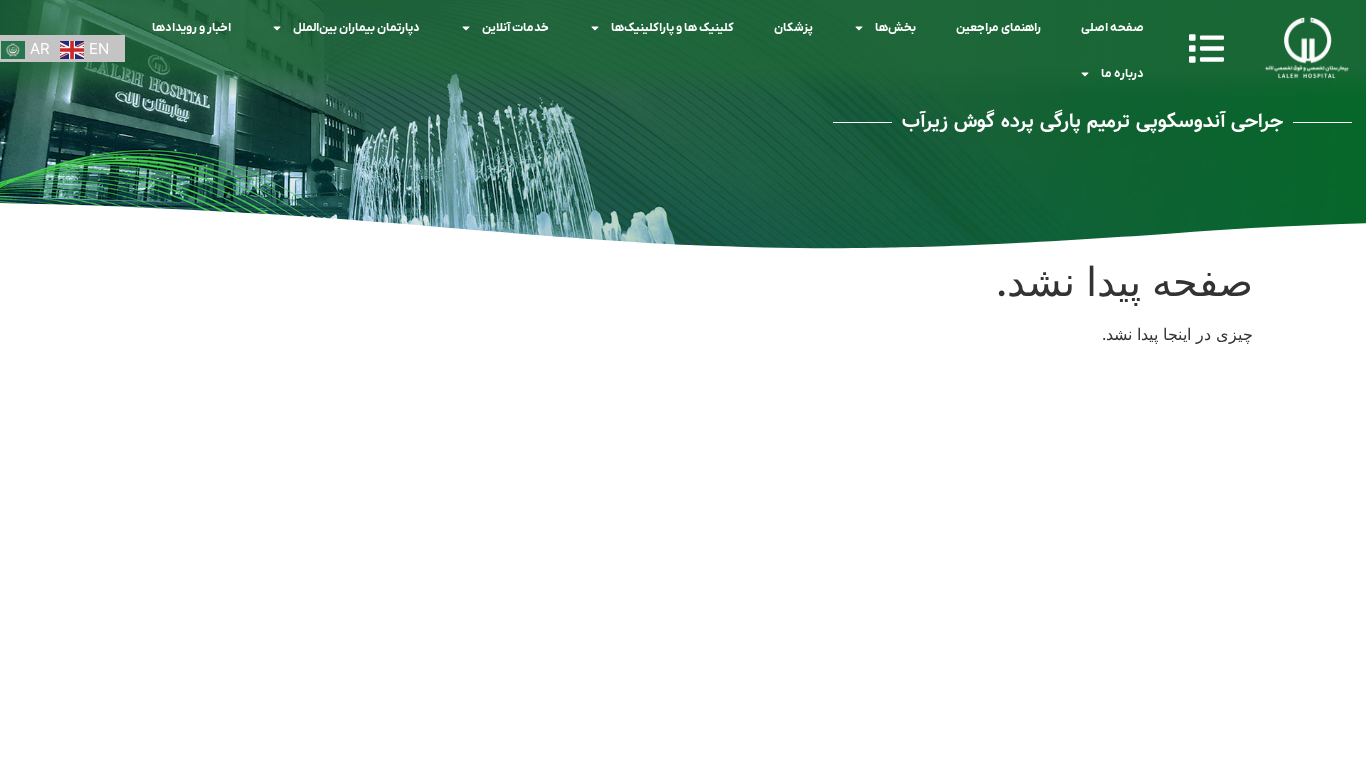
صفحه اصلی (1112, 28)
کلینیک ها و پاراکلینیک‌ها (672, 28)
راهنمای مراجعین (998, 28)
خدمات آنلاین (515, 28)
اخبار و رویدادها (191, 28)
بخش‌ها (895, 28)
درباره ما (1122, 74)
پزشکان (793, 28)
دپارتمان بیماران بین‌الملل (356, 28)
